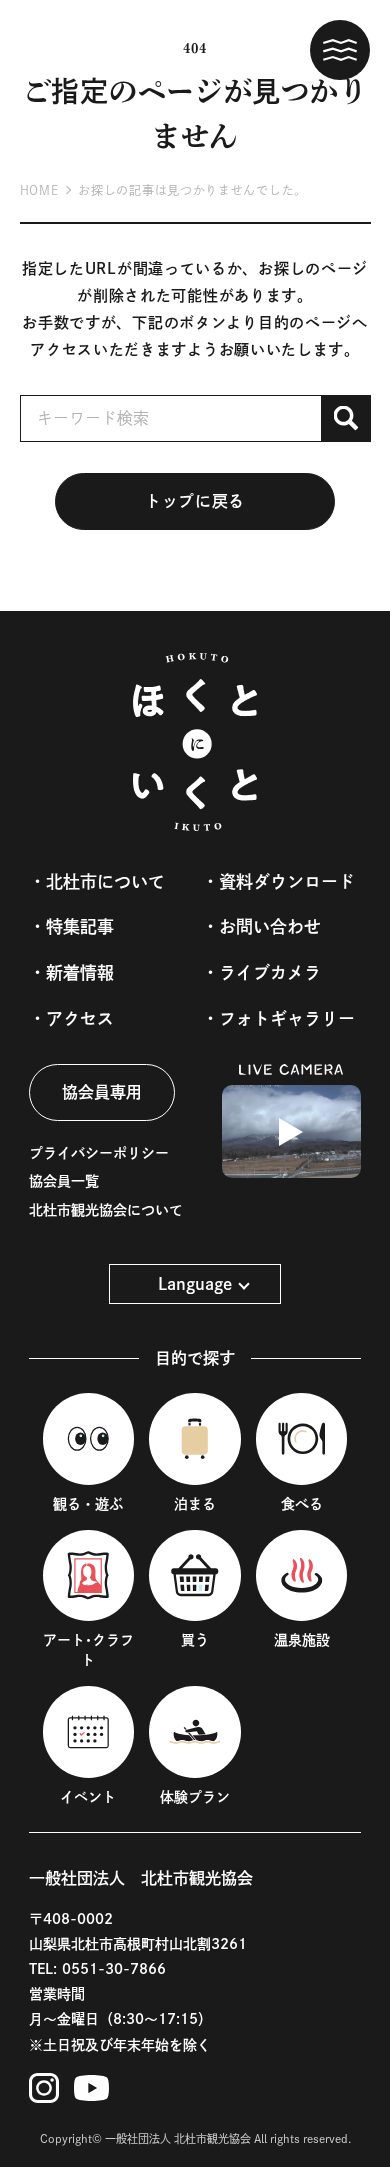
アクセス (80, 1018)
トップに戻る (195, 501)
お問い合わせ (270, 926)
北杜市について (105, 881)
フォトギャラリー (287, 1018)
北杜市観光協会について (106, 1210)
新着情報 (80, 972)
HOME (39, 190)
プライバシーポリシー (99, 1153)
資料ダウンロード (287, 881)
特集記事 (80, 926)
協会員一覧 (64, 1181)
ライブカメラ (270, 972)
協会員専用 (102, 1092)
